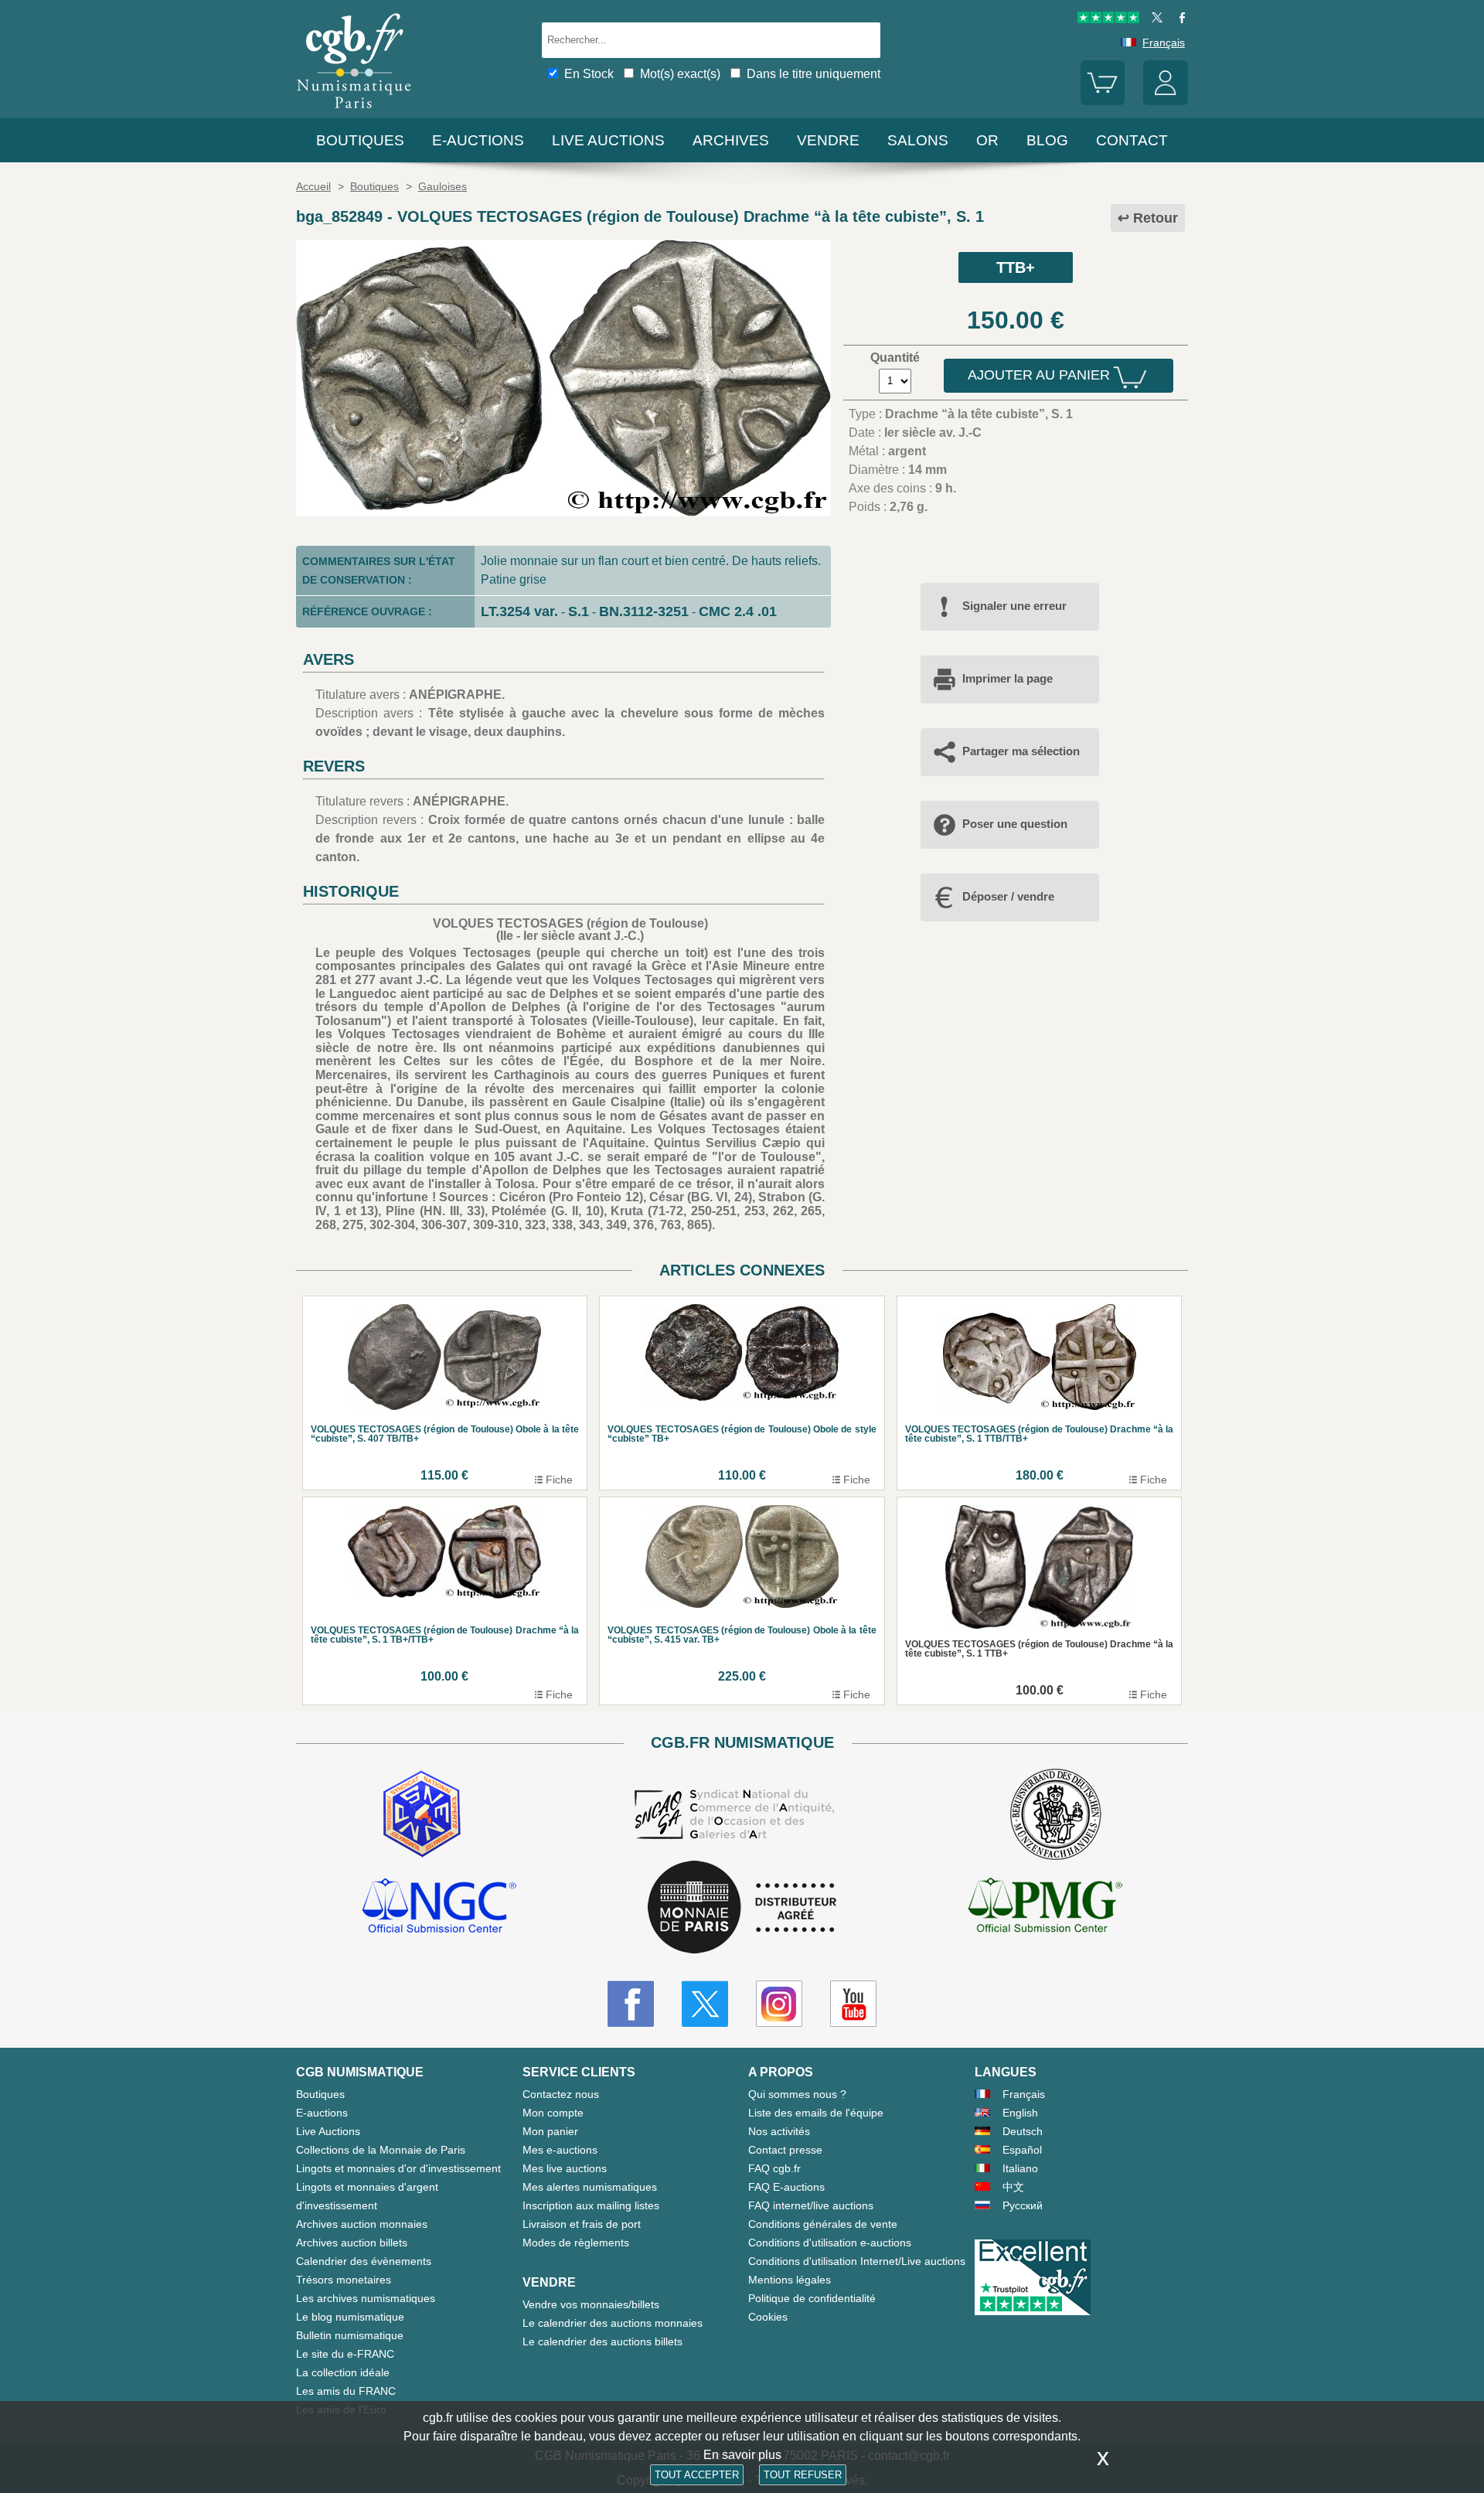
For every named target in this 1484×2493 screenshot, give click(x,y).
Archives (731, 140)
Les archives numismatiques (366, 2298)
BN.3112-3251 (644, 611)
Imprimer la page (1007, 678)
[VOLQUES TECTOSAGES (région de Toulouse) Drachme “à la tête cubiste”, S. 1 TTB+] (563, 512)
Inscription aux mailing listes (591, 2205)
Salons (918, 140)
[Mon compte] (1166, 101)
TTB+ (1016, 267)
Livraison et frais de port (582, 2224)
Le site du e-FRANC (345, 2354)
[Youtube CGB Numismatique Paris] (853, 2004)
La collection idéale (343, 2372)
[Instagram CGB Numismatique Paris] (779, 2004)
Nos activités (779, 2131)
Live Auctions (328, 2131)
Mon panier (550, 2131)
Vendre (828, 140)
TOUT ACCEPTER (697, 2475)
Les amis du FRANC (346, 2391)
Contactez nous (561, 2094)
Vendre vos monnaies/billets (591, 2304)
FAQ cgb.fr (774, 2168)
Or (987, 140)
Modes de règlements (576, 2243)
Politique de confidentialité (812, 2298)
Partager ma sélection (1021, 751)
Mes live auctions (565, 2168)
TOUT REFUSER (803, 2475)
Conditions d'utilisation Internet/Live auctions (857, 2261)
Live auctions (608, 140)
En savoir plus (742, 2455)
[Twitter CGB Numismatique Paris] (705, 2004)
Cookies (768, 2317)
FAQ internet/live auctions (811, 2205)
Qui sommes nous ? (797, 2094)
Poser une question (1015, 824)
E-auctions (478, 140)
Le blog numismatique (350, 2317)
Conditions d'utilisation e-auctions (830, 2243)
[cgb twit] (1154, 19)
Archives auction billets (352, 2243)
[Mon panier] (1103, 101)
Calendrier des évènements (364, 2261)
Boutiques (360, 140)
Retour (1156, 218)
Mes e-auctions (560, 2150)
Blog (1047, 140)
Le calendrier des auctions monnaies (613, 2323)
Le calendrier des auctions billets (602, 2341)
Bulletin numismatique (350, 2335)
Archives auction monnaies (362, 2224)
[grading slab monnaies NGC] (439, 1908)
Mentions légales (790, 2280)
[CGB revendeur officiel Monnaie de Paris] (742, 1908)
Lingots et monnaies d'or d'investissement (398, 2168)
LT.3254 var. (519, 611)
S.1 (579, 611)
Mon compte (553, 2113)
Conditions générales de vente (823, 2224)
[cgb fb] (1178, 19)
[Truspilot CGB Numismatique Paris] (1108, 19)
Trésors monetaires (344, 2280)
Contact (1132, 140)
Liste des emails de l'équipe (816, 2113)
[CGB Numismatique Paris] (354, 112)
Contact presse (785, 2150)
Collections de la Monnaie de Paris (381, 2150)
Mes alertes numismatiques (590, 2187)
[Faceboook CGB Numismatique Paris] (631, 2004)
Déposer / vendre (1008, 896)
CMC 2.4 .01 (738, 611)
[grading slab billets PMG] (1045, 1908)
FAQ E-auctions (786, 2187)
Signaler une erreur (1014, 606)
